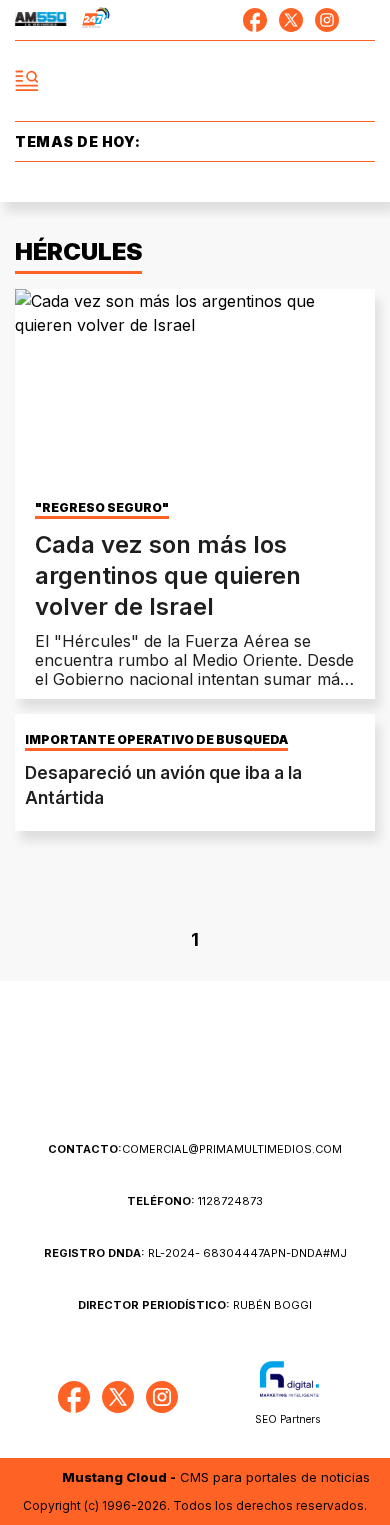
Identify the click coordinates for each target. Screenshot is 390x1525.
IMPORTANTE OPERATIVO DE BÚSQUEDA (156, 740)
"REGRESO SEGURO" (102, 508)
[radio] (41, 20)
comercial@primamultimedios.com (195, 1149)
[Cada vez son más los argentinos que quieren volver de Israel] (195, 390)
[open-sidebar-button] (27, 81)
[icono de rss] (363, 20)
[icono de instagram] (327, 20)
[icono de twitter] (291, 20)
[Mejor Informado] (195, 81)
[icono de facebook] (255, 20)
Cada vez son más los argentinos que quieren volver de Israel (168, 575)
